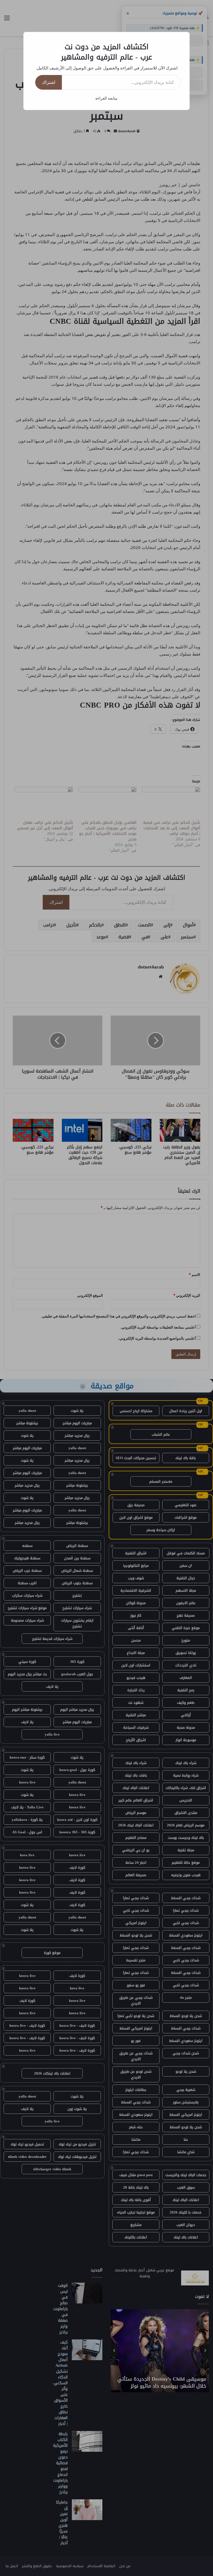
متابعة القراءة (106, 98)
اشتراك (49, 82)
